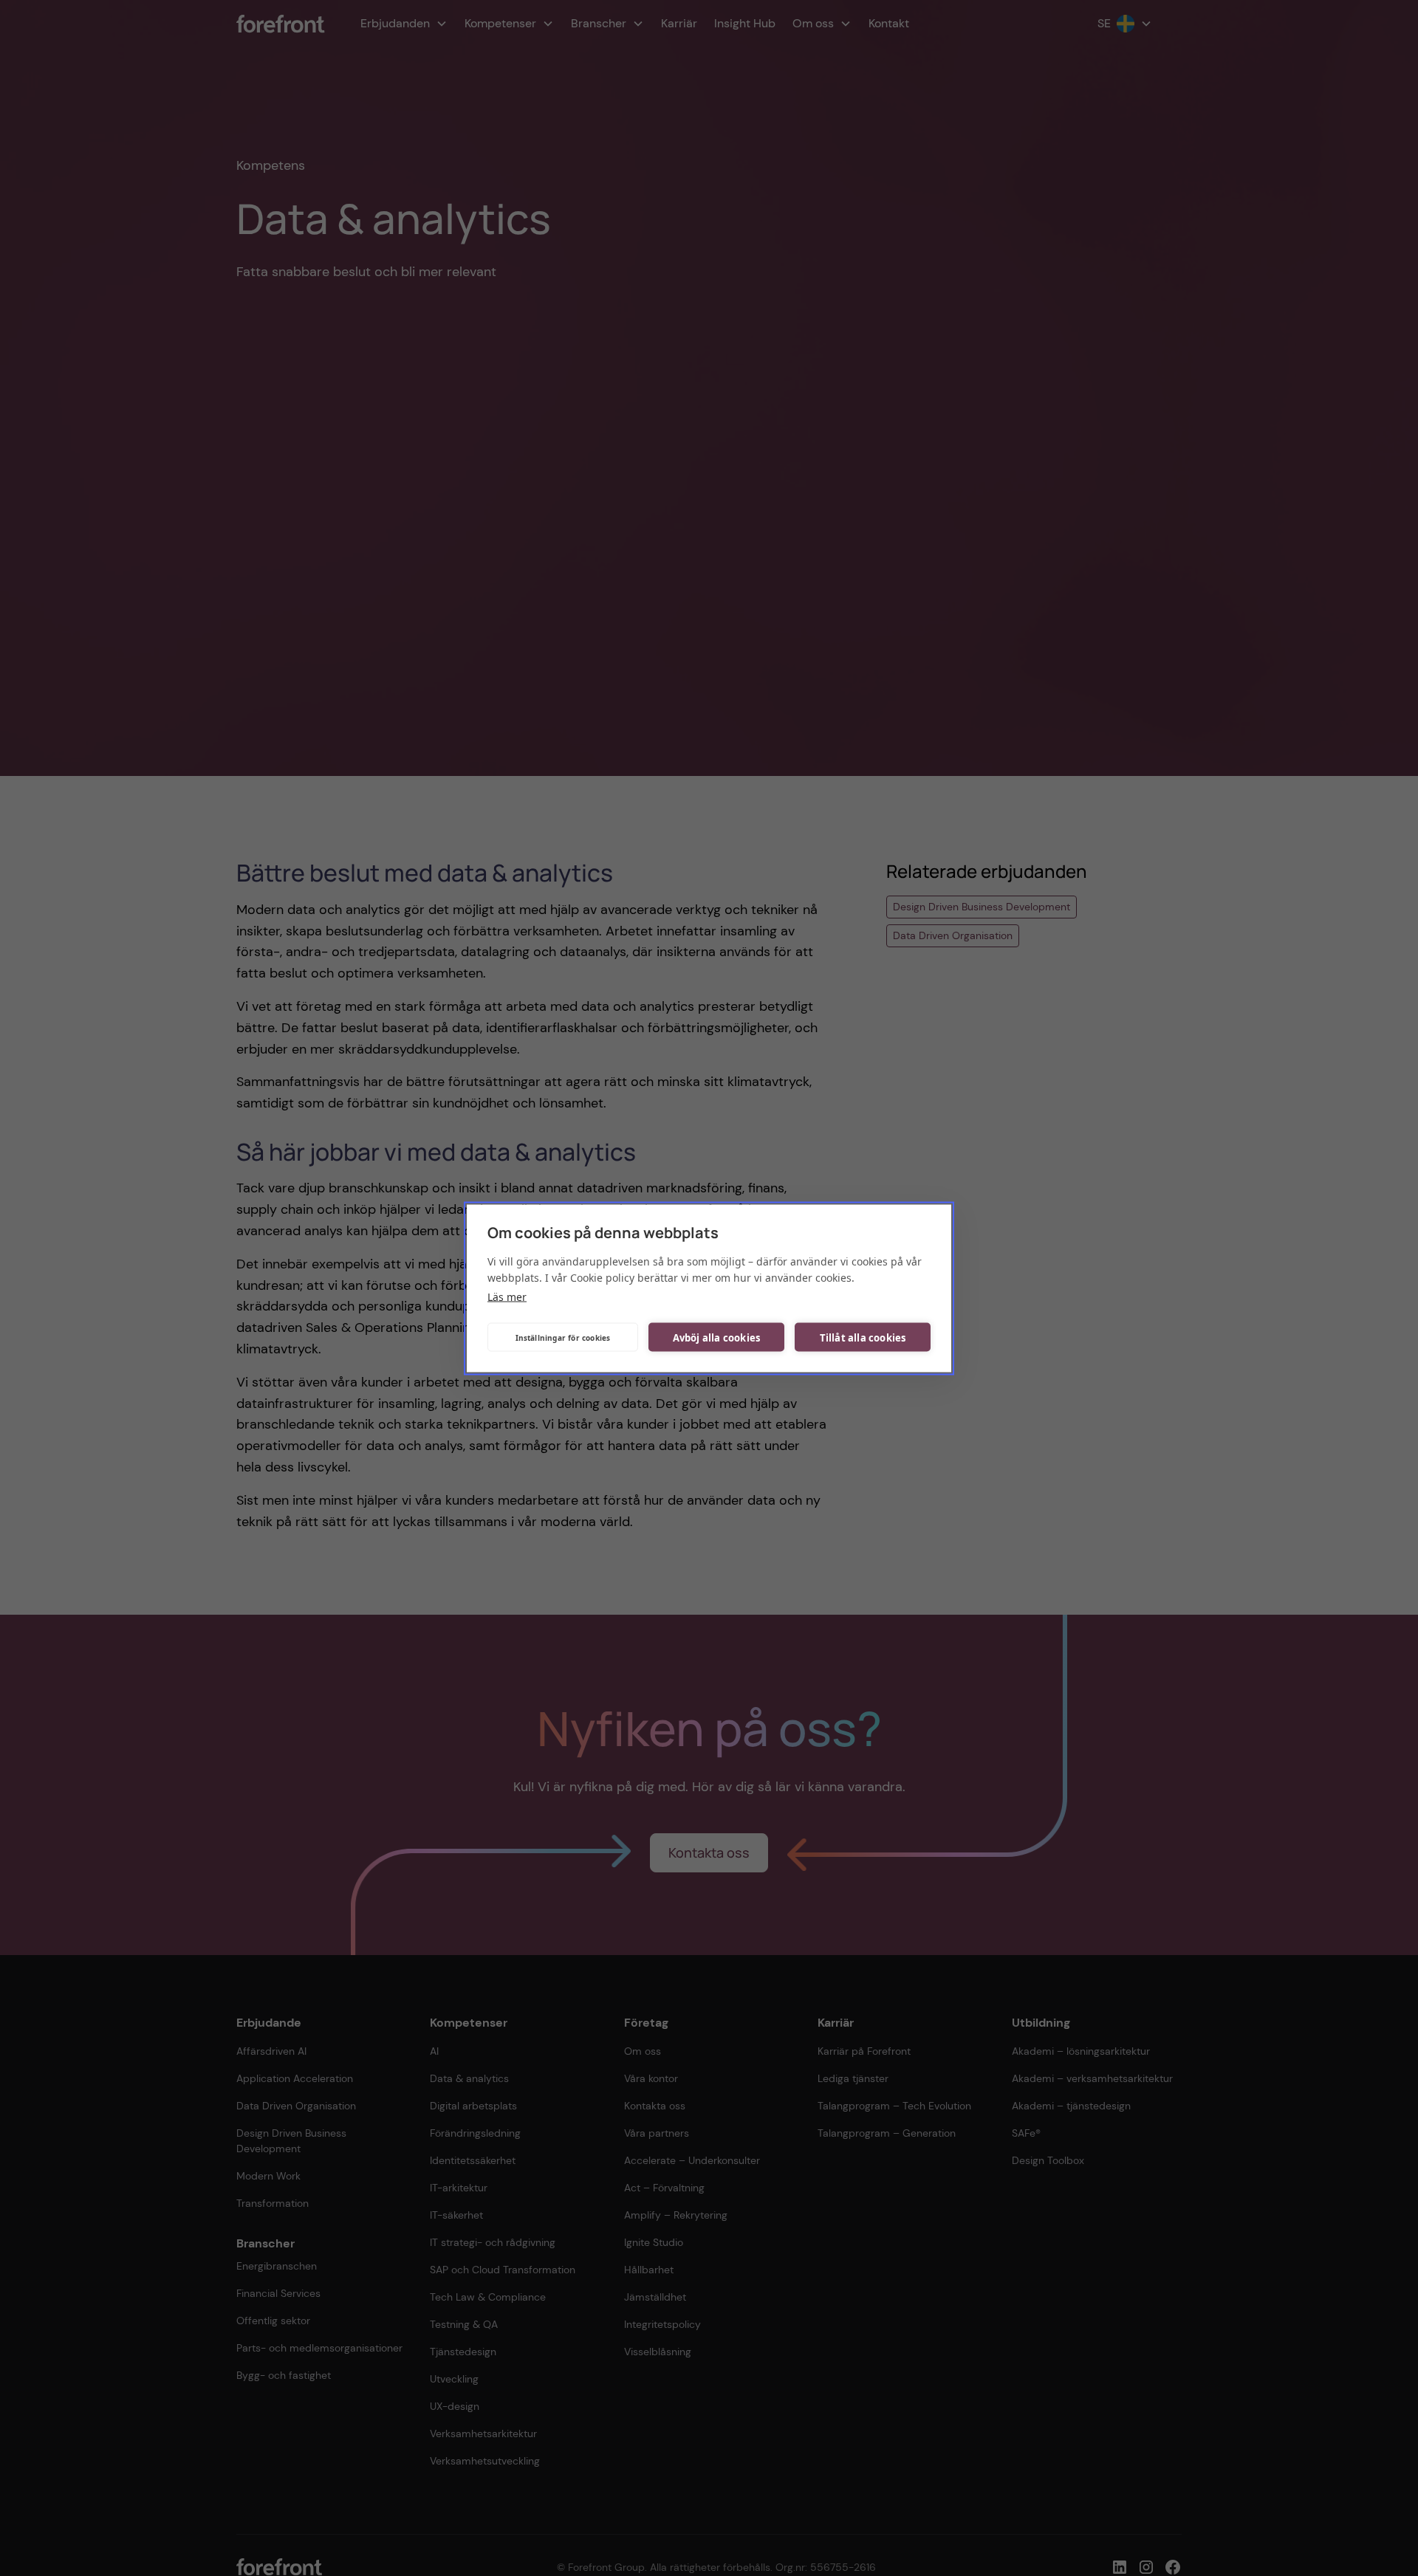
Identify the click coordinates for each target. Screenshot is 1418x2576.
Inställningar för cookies (563, 1337)
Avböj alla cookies (717, 1337)
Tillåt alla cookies (863, 1337)
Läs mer (507, 1296)
